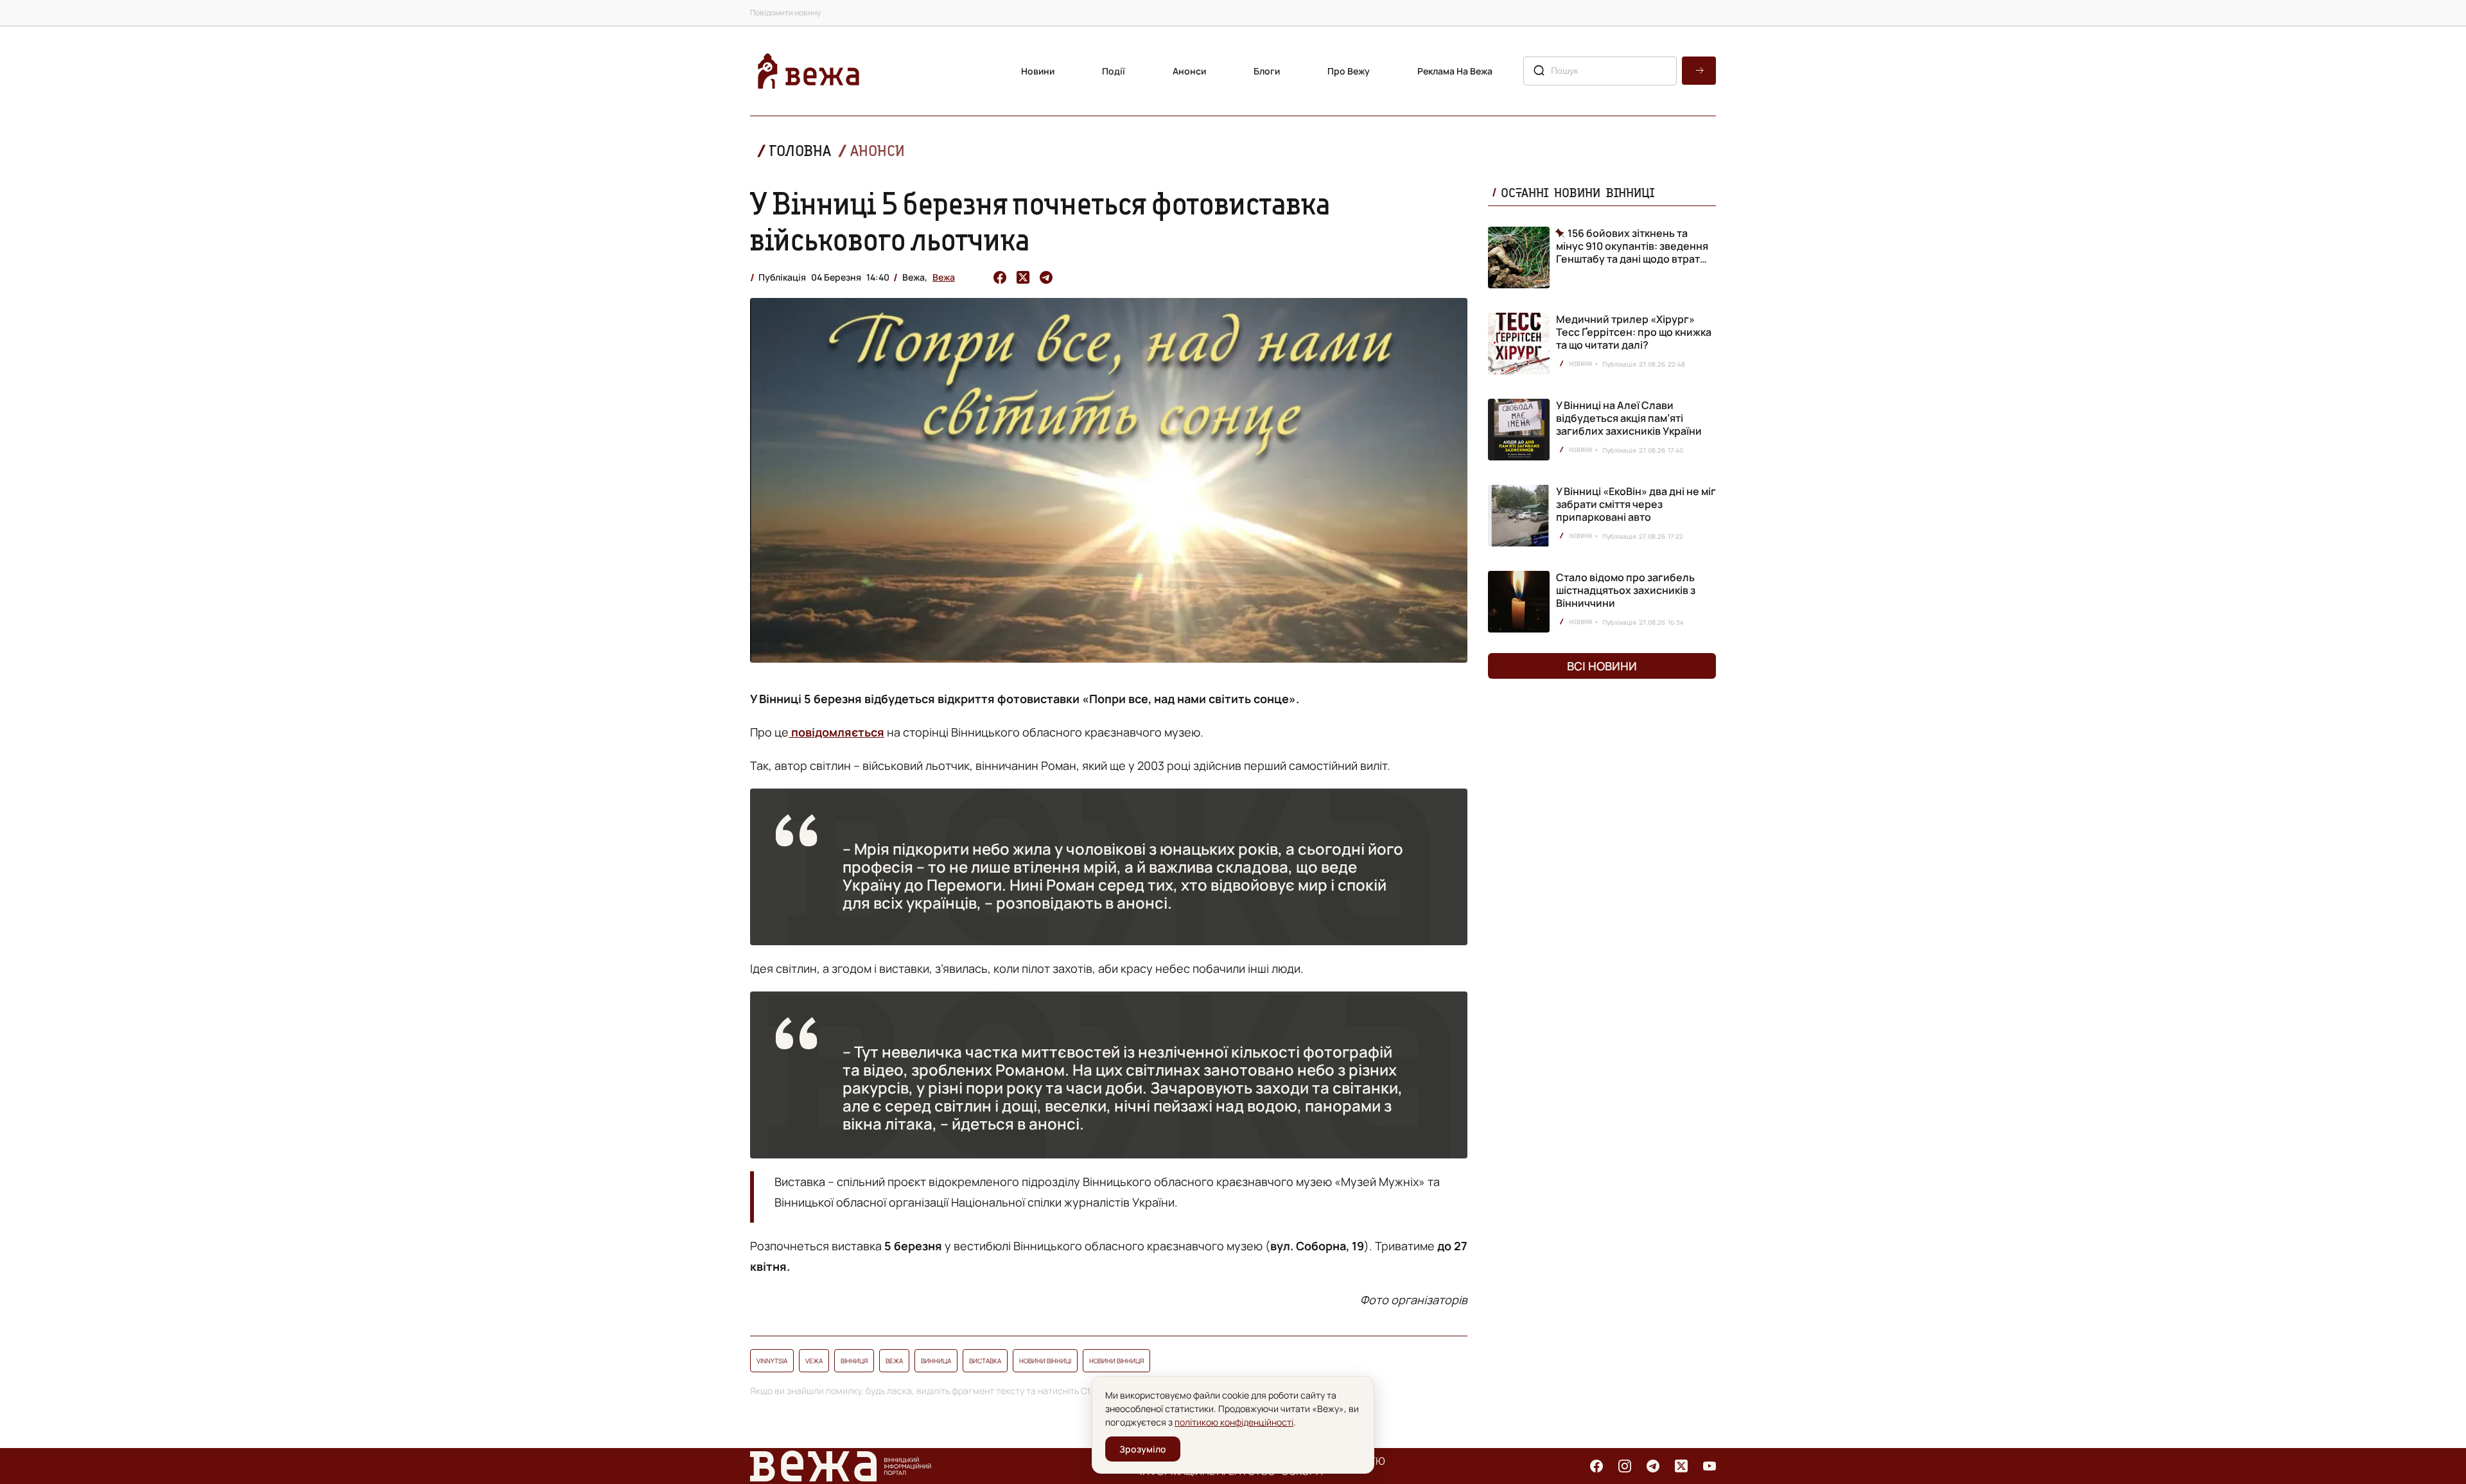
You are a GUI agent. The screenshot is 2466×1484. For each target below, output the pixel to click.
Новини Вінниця (1116, 1361)
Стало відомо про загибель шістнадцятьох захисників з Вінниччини (1626, 590)
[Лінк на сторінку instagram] (1625, 1466)
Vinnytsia (772, 1361)
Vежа (814, 1361)
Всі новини (1602, 666)
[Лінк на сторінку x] (1681, 1466)
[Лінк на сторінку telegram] (1653, 1466)
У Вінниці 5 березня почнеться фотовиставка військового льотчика (1040, 221)
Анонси (1189, 71)
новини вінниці (1045, 1361)
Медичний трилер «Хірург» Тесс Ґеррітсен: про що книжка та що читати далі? (1634, 332)
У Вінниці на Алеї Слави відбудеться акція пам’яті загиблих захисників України (1629, 418)
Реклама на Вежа (1455, 71)
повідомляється (836, 732)
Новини (1038, 71)
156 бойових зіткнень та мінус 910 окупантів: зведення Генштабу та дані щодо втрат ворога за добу (1632, 246)
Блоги (1267, 71)
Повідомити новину (785, 13)
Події (1114, 71)
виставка (985, 1361)
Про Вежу (1349, 71)
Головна (800, 151)
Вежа (944, 277)
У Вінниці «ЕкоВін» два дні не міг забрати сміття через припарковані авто (1636, 504)
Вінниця (854, 1361)
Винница (936, 1361)
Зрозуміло (1143, 1449)
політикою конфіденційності (1234, 1422)
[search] (1699, 71)
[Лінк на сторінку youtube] (1710, 1466)
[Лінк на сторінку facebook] (1596, 1466)
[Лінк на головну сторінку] (809, 71)
